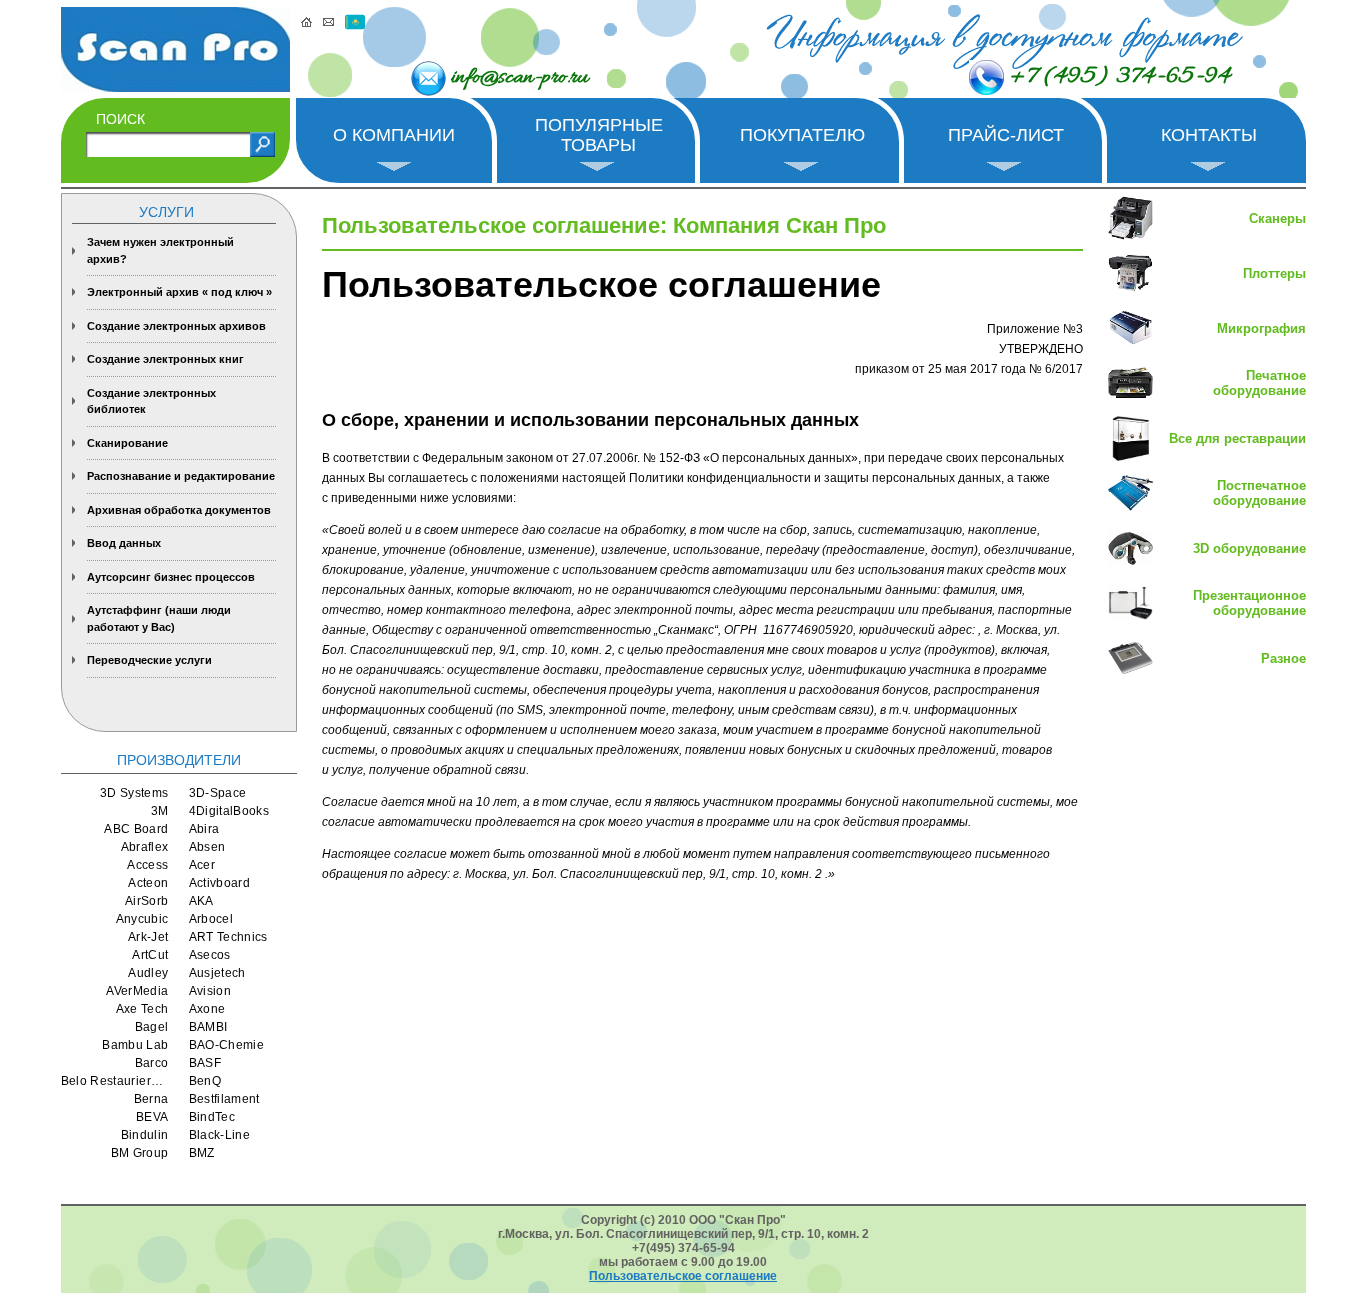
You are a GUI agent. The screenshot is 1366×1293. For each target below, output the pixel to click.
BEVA (152, 1117)
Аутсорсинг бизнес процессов (171, 577)
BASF (205, 1063)
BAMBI (208, 1027)
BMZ (202, 1153)
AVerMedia (137, 991)
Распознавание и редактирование (181, 476)
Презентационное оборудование (1249, 603)
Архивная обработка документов (179, 510)
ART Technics (228, 937)
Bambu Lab (135, 1045)
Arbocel (211, 919)
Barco (152, 1063)
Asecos (210, 955)
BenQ (205, 1081)
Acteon (148, 883)
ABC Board (136, 829)
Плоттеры (1274, 273)
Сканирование (127, 443)
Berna (151, 1099)
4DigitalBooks (229, 811)
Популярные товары (599, 135)
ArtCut (150, 955)
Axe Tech (142, 1009)
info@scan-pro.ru (519, 78)
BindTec (212, 1117)
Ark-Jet (148, 937)
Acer (202, 865)
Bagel (152, 1027)
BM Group (140, 1153)
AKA (201, 901)
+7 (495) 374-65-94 (1120, 77)
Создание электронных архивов (176, 326)
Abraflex (145, 847)
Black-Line (220, 1135)
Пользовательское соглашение (683, 1276)
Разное (1283, 658)
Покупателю (802, 135)
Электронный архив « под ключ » (179, 292)
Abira (204, 829)
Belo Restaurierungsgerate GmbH (115, 1081)
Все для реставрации (1237, 438)
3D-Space (218, 793)
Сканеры (1277, 218)
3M (160, 811)
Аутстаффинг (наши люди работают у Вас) (159, 618)
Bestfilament (224, 1099)
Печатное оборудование (1259, 383)
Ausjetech (217, 973)
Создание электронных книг (165, 359)
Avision (210, 991)
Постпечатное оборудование (1259, 493)
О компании (394, 135)
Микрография (1261, 328)
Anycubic (142, 919)
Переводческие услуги (149, 660)
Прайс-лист (1006, 135)
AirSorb (147, 901)
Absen (207, 847)
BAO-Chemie (227, 1045)
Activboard (220, 883)
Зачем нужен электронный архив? (160, 250)
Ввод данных (124, 543)
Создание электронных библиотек (151, 401)
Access (147, 865)
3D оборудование (1249, 548)
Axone (207, 1009)
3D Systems (134, 793)
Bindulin (145, 1135)
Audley (148, 973)
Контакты (1209, 135)
